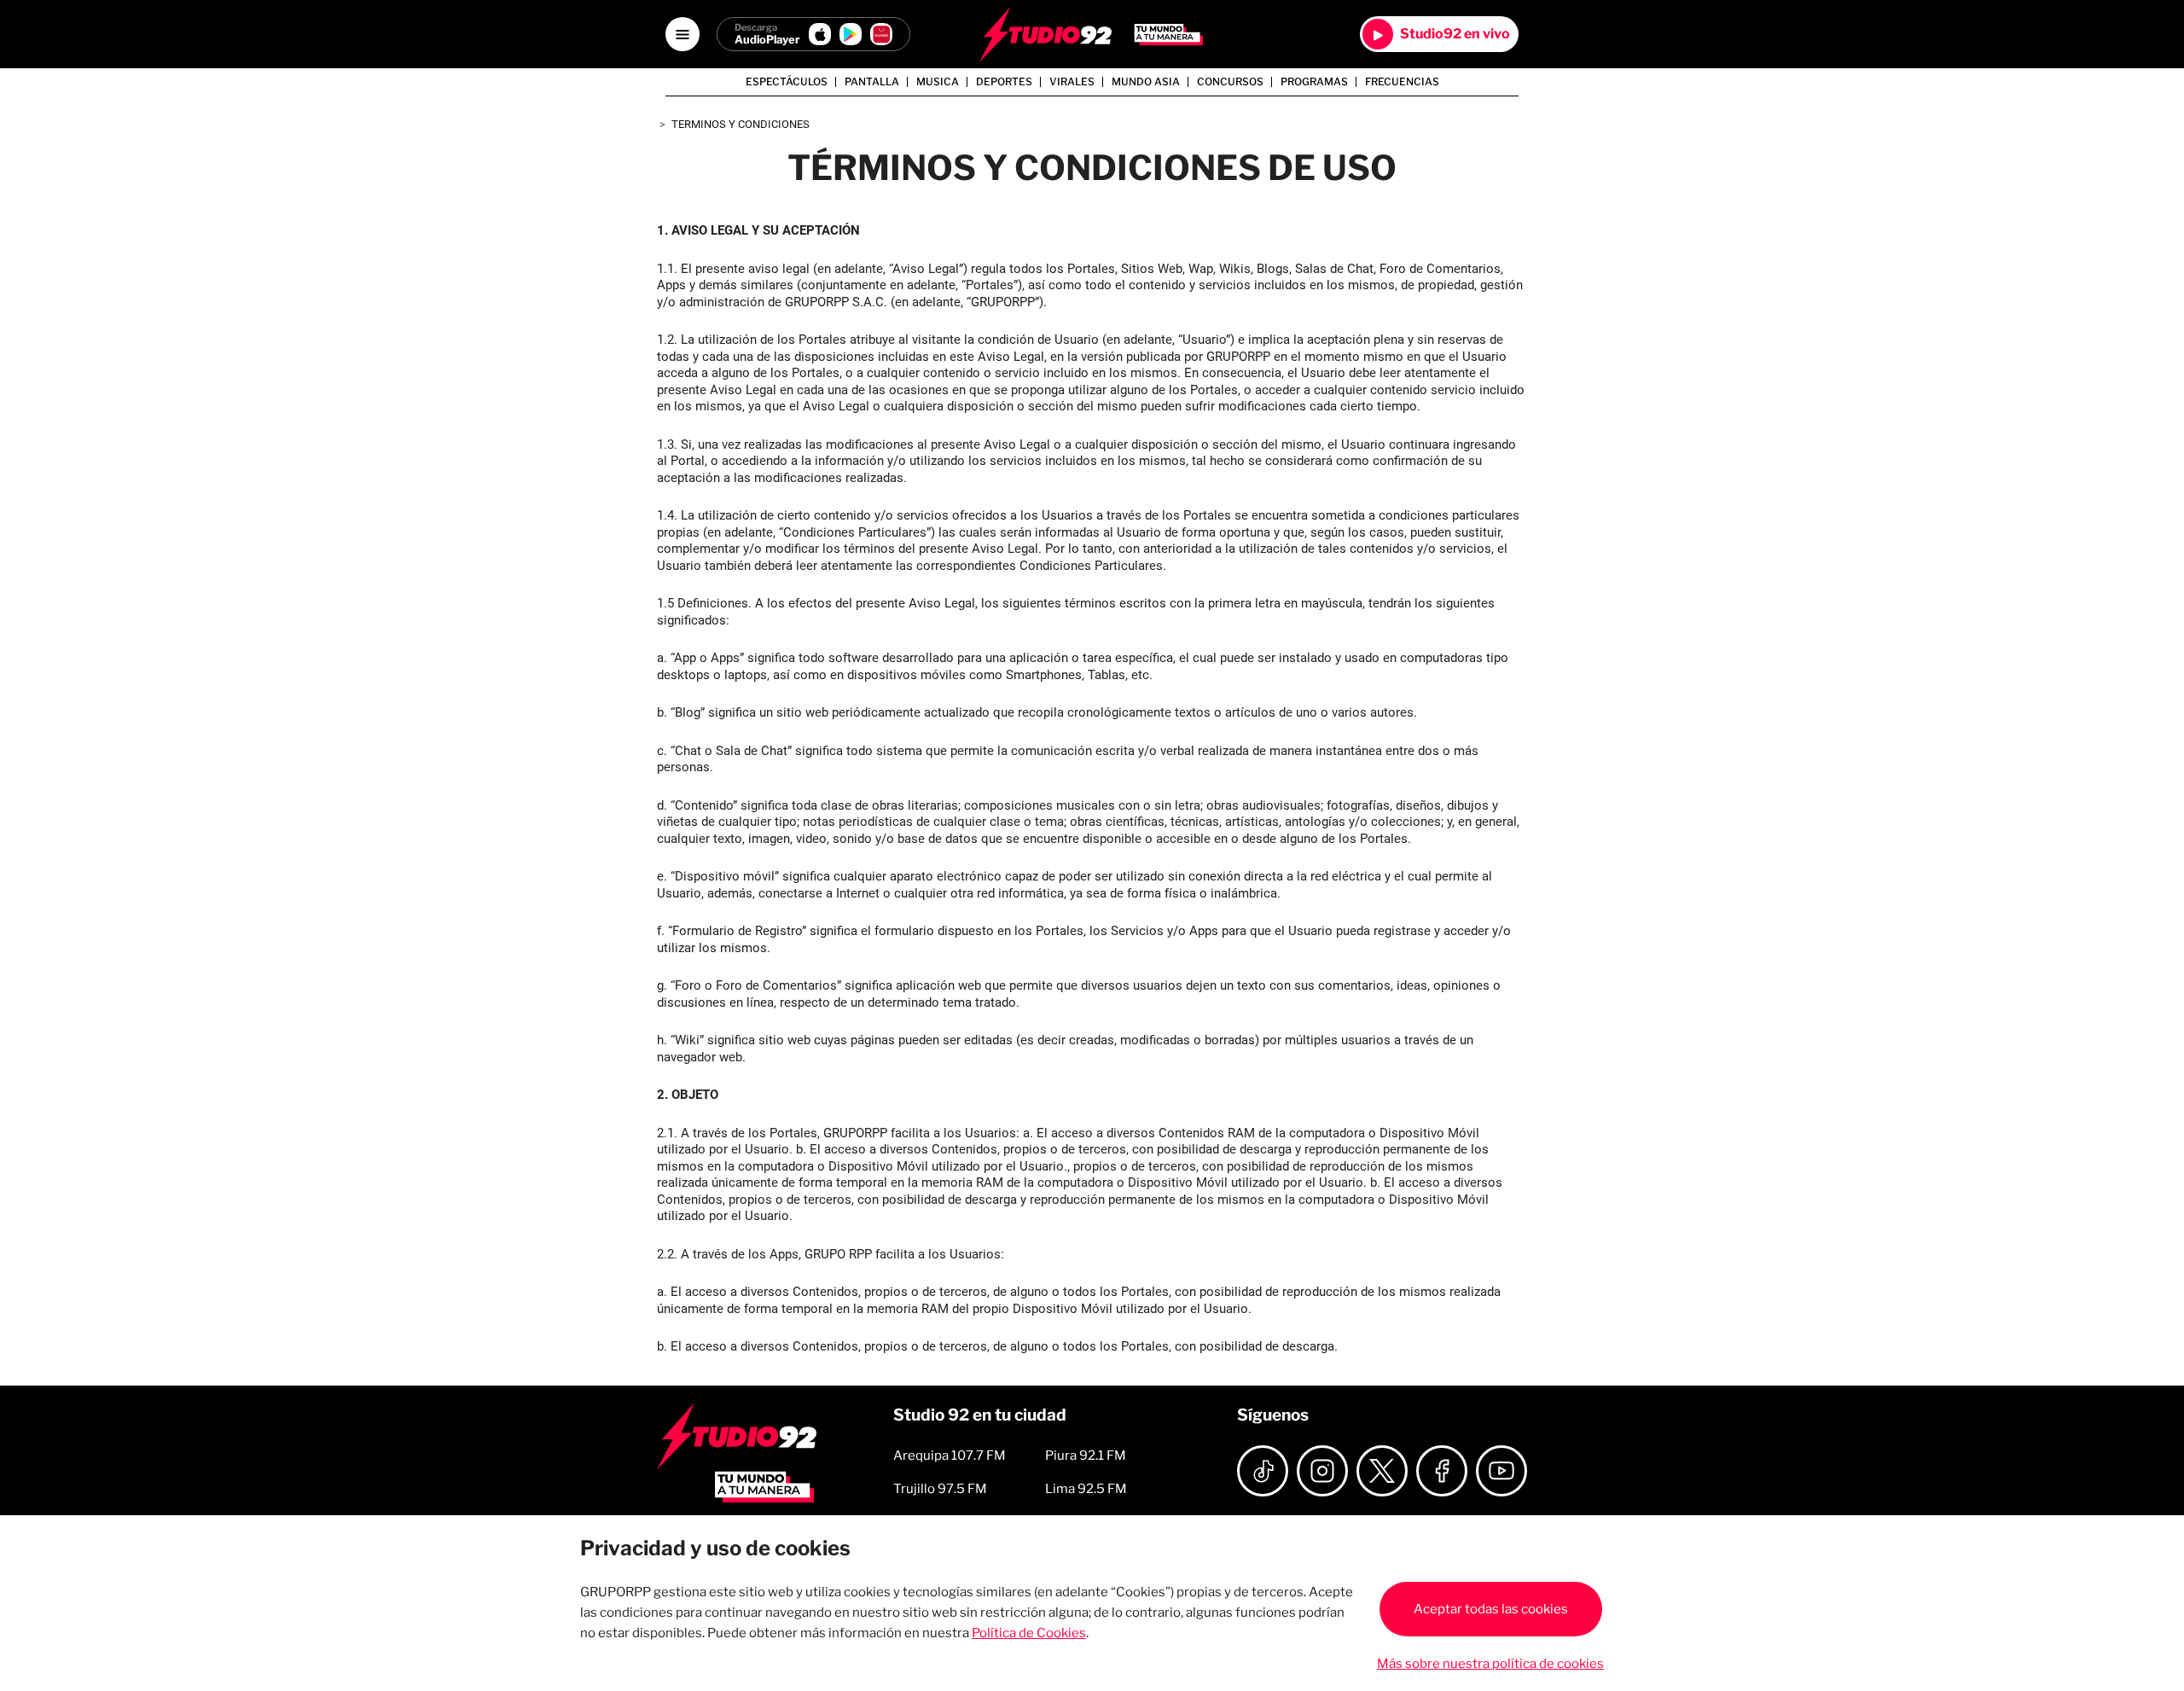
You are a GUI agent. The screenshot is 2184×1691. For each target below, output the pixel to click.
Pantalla (872, 82)
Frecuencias (1402, 82)
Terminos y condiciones (741, 124)
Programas (1314, 82)
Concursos (1230, 82)
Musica (938, 82)
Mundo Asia (1146, 82)
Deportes (1004, 82)
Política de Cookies (1029, 1633)
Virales (1072, 82)
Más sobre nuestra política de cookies (1490, 1664)
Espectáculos (787, 82)
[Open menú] (682, 34)
